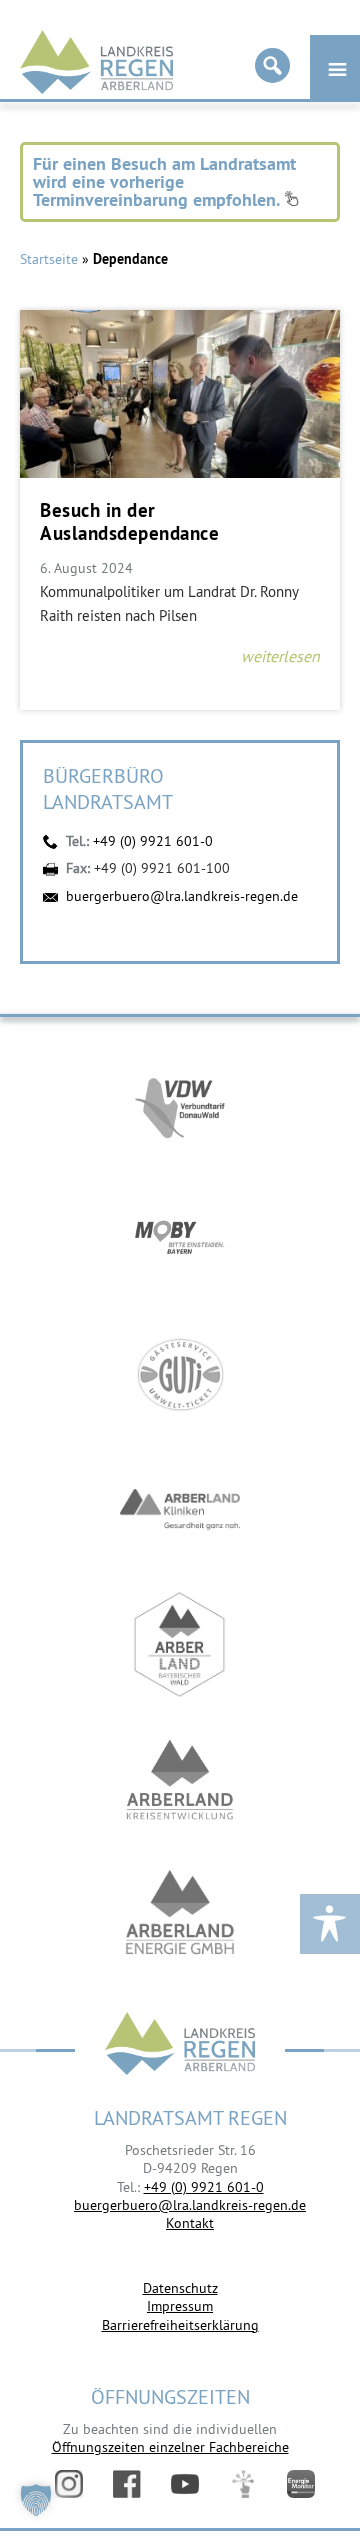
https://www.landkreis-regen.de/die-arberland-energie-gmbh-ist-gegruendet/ (180, 1914)
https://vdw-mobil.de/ (180, 1104)
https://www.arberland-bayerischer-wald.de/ (180, 1644)
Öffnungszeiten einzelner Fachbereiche (170, 2447)
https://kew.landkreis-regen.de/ (180, 1779)
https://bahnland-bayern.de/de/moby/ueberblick (180, 1239)
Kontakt (190, 2223)
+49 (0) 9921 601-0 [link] (204, 2187)
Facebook (127, 2484)
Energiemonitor (301, 2484)
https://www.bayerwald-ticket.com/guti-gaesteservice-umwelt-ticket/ (180, 1374)
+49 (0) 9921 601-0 (153, 841)
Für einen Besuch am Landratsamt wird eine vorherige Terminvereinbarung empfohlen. (164, 181)
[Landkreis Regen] (180, 2045)
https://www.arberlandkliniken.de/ (180, 1509)
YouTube (185, 2484)
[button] (36, 2500)
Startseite (49, 259)
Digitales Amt (243, 2484)
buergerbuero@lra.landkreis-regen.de (182, 896)
